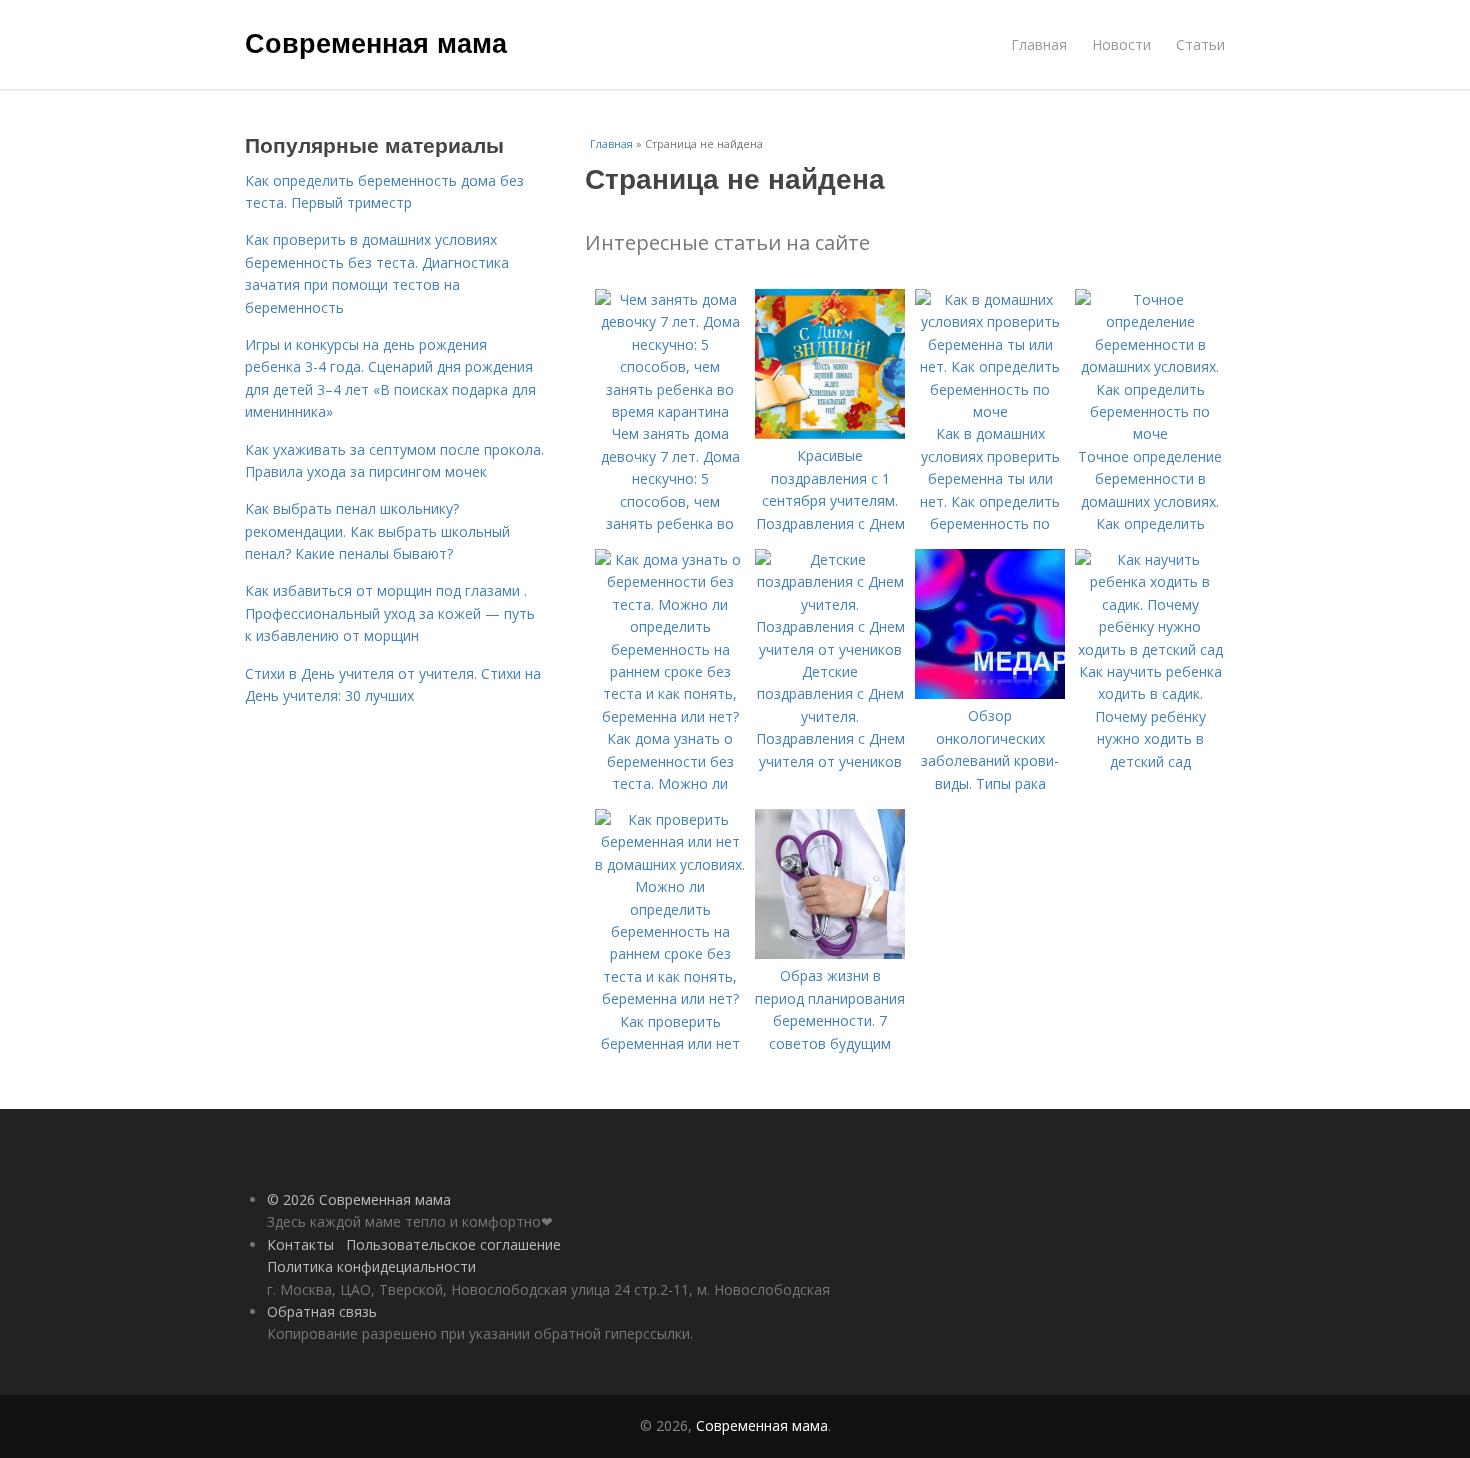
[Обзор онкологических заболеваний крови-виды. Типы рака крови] (990, 693)
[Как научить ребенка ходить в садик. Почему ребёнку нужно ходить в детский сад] (1150, 649)
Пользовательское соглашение (453, 1244)
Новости (1121, 44)
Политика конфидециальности (371, 1266)
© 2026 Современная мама (359, 1199)
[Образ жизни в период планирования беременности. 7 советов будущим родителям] (830, 953)
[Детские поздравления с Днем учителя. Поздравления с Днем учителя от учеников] (830, 649)
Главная (1039, 44)
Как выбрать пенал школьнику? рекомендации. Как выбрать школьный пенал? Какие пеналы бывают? (377, 531)
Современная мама (376, 42)
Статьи (1200, 44)
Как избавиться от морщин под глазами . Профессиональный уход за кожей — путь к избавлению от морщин (390, 613)
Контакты (300, 1244)
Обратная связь (322, 1311)
